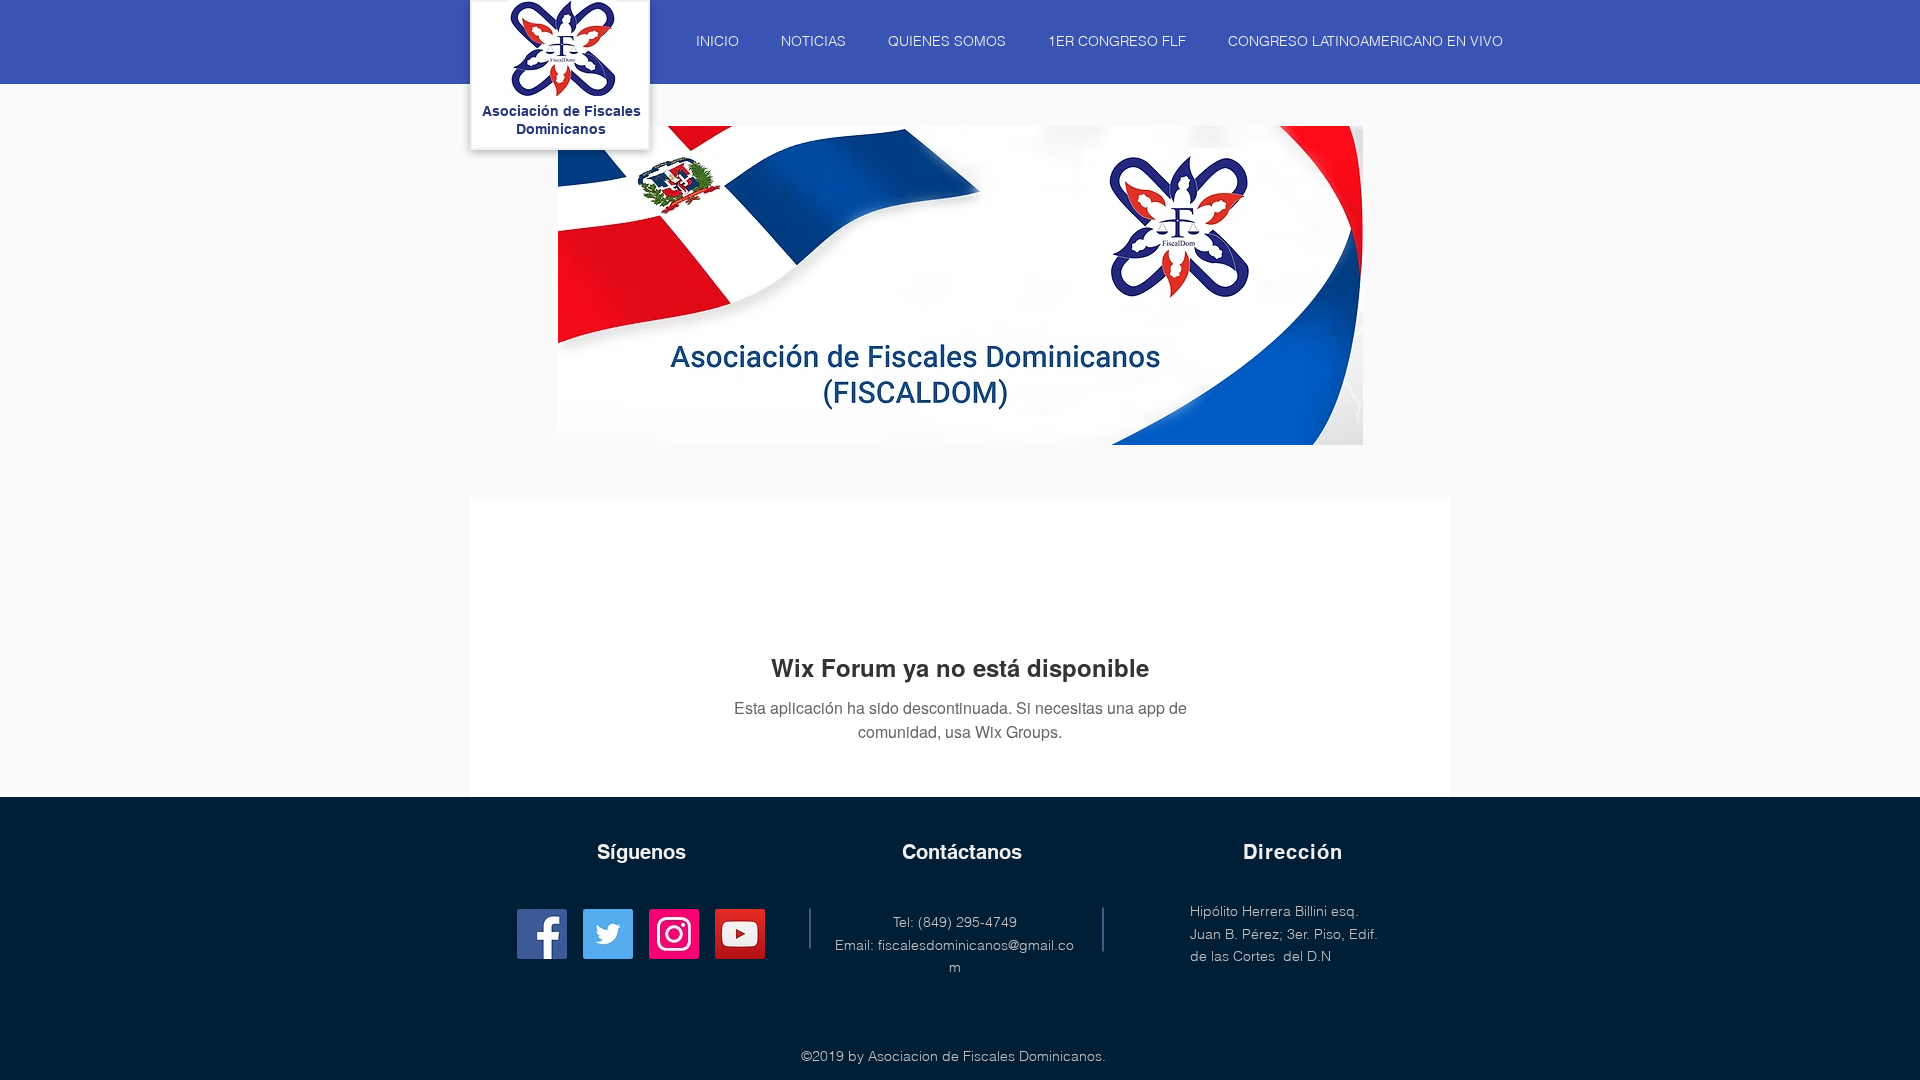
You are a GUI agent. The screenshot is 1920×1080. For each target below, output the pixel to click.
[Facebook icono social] (542, 934)
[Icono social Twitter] (608, 934)
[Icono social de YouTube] (740, 934)
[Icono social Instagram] (674, 934)
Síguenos (641, 852)
